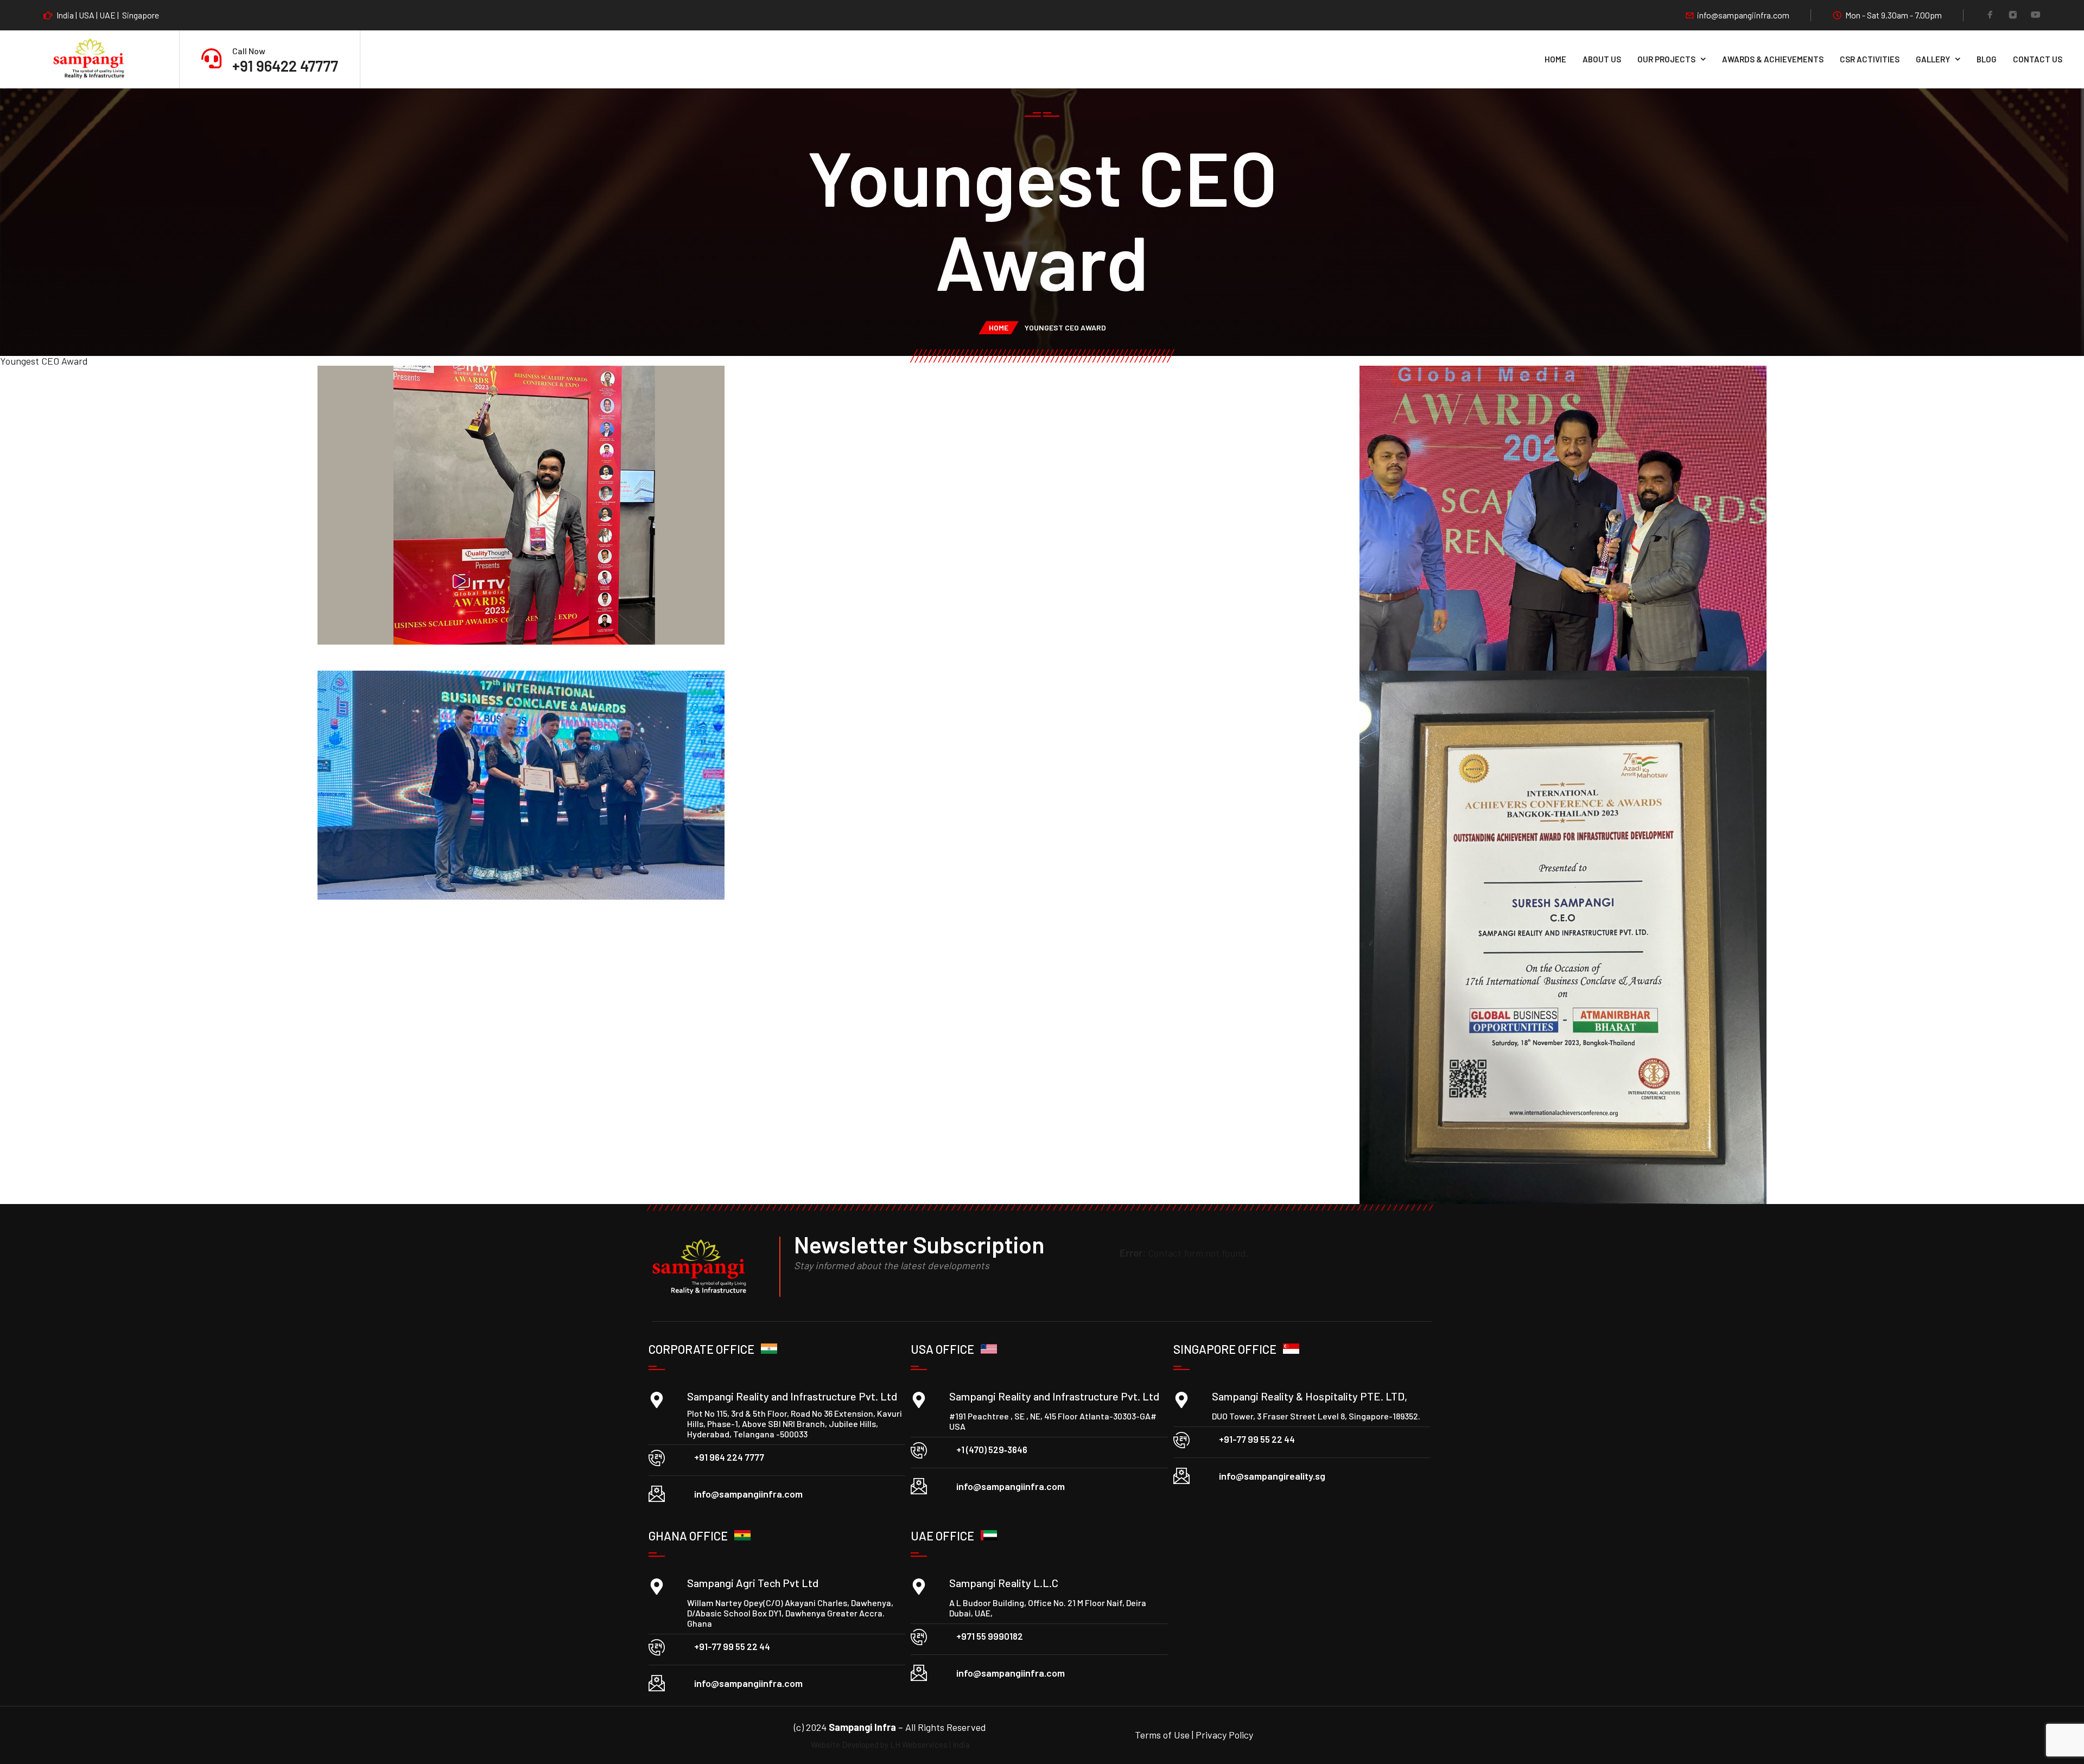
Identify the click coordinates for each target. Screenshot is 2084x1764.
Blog (1987, 59)
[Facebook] (1990, 16)
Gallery (1933, 59)
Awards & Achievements (1773, 59)
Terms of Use (1163, 1735)
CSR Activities (1870, 59)
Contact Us (2038, 59)
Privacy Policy (1224, 1735)
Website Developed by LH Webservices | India (890, 1744)
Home (1555, 59)
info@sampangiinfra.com (1743, 15)
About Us (1602, 59)
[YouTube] (2036, 16)
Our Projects (1666, 59)
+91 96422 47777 (285, 66)
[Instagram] (2013, 16)
